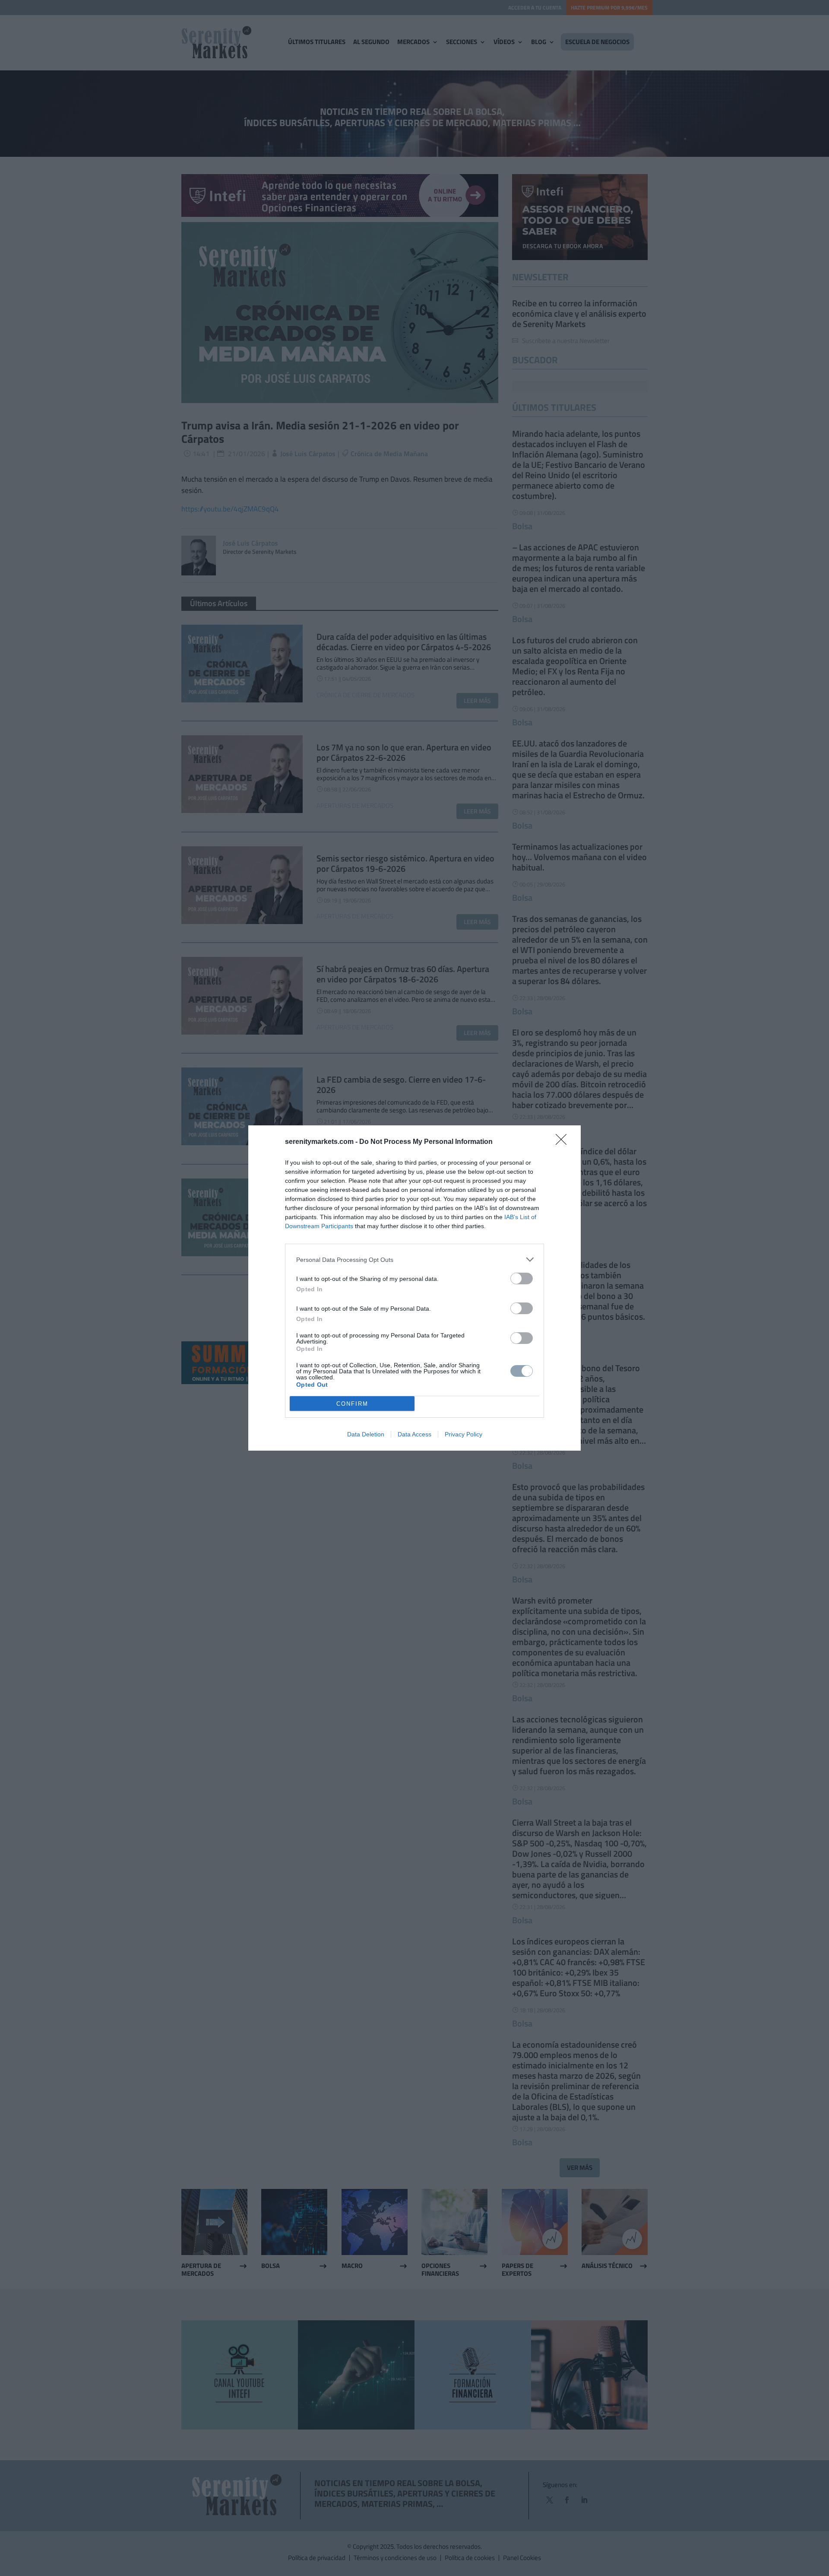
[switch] (522, 1278)
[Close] (564, 1142)
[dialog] (414, 1288)
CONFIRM (352, 1404)
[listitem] (414, 1259)
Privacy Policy (464, 1434)
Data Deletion (366, 1434)
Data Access (414, 1434)
